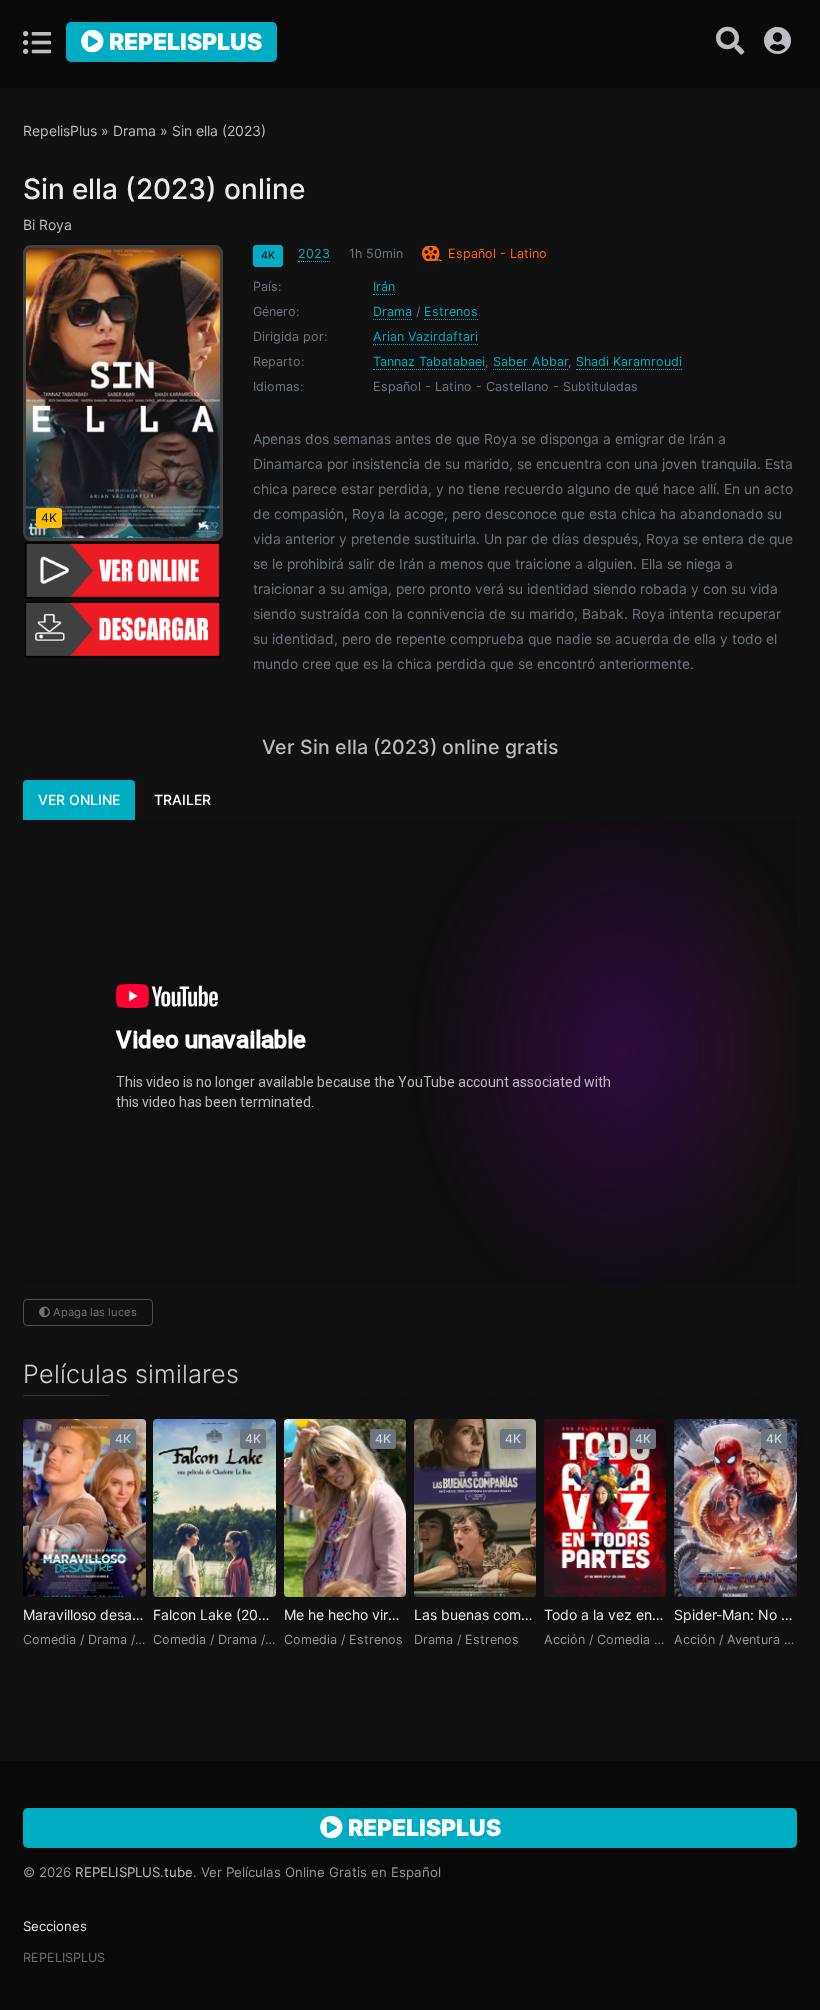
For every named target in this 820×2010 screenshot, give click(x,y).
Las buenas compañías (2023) (475, 1615)
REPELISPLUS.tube (134, 1872)
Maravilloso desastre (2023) (84, 1615)
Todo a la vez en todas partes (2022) (605, 1615)
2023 (314, 253)
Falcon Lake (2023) (214, 1615)
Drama (134, 130)
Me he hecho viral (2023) (345, 1615)
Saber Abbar (530, 361)
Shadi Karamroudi (629, 361)
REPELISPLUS (64, 1957)
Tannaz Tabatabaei (429, 361)
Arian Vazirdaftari (425, 336)
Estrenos (451, 311)
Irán (384, 286)
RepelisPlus (183, 42)
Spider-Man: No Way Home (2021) (735, 1615)
